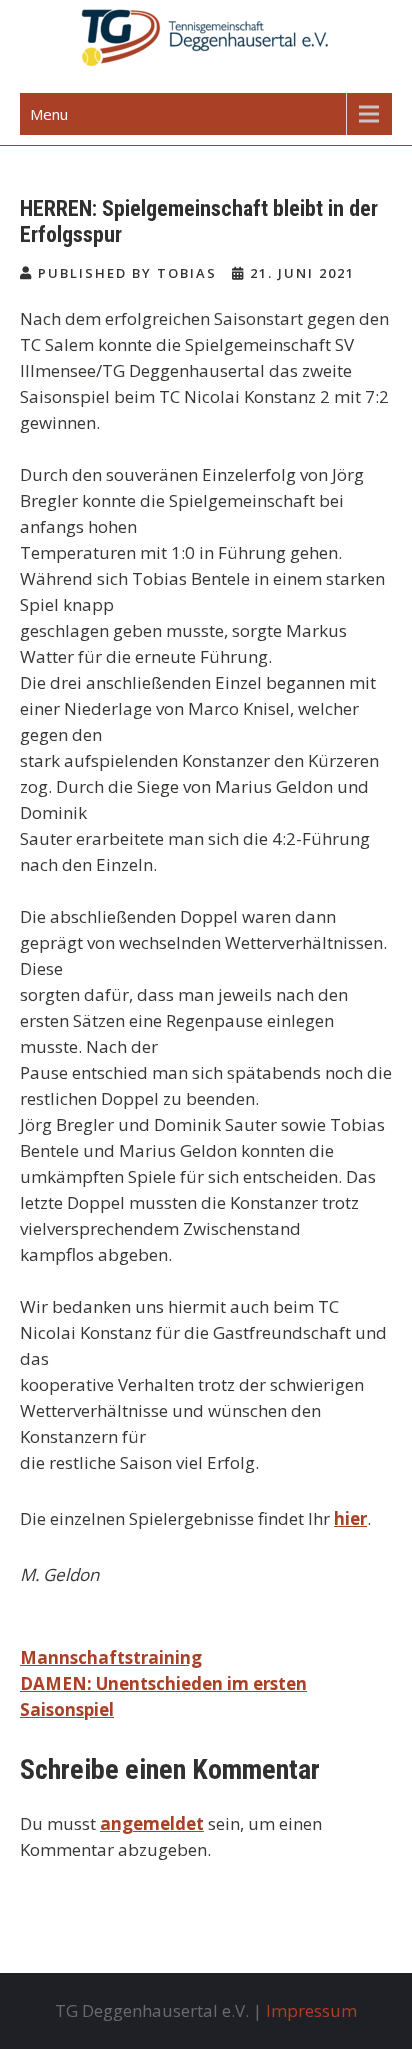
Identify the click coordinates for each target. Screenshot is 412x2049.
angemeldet (152, 1823)
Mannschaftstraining (111, 1657)
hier (350, 1518)
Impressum (311, 2010)
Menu (49, 114)
